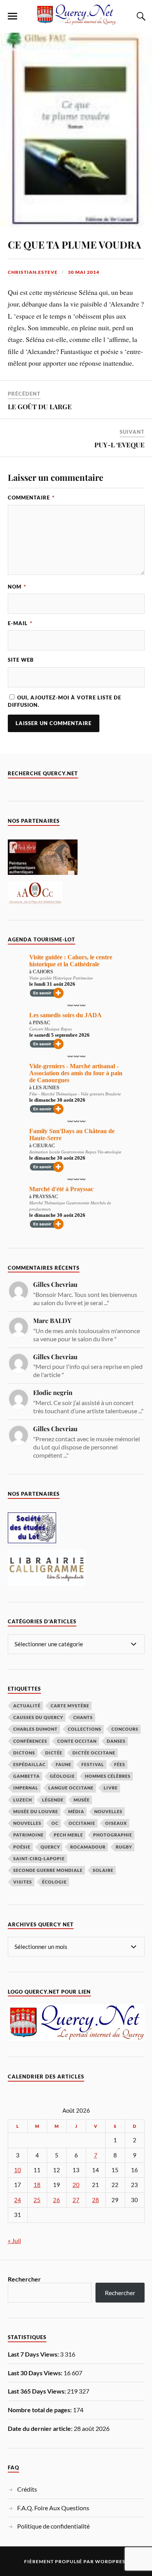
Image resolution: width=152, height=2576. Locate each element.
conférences (30, 1741)
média (76, 1811)
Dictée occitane (94, 1753)
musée (82, 1800)
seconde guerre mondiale (48, 1870)
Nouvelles (108, 1811)
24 (18, 2200)
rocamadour (88, 1847)
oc (55, 1823)
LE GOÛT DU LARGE (40, 407)
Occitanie (82, 1823)
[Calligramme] (47, 1583)
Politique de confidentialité (53, 2526)
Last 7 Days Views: (34, 2354)
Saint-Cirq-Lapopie (39, 1858)
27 (76, 2200)
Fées (120, 1764)
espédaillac (29, 1764)
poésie (22, 1847)
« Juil (14, 2240)
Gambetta (27, 1776)
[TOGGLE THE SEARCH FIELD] (140, 16)
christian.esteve (33, 272)
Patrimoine (28, 1835)
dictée (54, 1753)
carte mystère (70, 1706)
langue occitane (71, 1788)
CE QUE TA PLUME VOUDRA (74, 244)
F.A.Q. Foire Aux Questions (53, 2508)
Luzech (23, 1800)
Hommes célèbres (108, 1776)
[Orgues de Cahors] (35, 902)
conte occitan (77, 1741)
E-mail (20, 623)
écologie (54, 1882)
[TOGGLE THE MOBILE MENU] (12, 16)
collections (85, 1729)
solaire (103, 1870)
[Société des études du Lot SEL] (32, 1541)
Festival (93, 1764)
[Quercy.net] (76, 21)
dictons (24, 1753)
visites (23, 1882)
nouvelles (27, 1823)
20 (76, 2185)
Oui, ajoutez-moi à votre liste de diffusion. (65, 701)
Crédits (27, 2489)
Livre (111, 1788)
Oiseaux (116, 1823)
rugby (124, 1847)
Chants (83, 1717)
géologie (62, 1776)
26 (57, 2200)
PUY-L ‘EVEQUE (119, 445)
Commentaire (31, 498)
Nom (17, 587)
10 (18, 2170)
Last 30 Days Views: (36, 2373)
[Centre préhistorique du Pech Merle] (43, 872)
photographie (113, 1835)
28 (95, 2200)
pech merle (68, 1835)
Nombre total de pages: (40, 2410)
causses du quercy (38, 1717)
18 (37, 2185)
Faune (64, 1764)
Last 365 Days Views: (37, 2391)
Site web (21, 660)
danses (116, 1741)
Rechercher (24, 2279)
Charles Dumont (35, 1729)
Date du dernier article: (41, 2428)
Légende (53, 1800)
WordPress (111, 2561)
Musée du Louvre (36, 1811)
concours (125, 1729)
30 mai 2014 (84, 272)
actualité (27, 1706)
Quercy (50, 1847)
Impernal (26, 1788)
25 (37, 2200)
